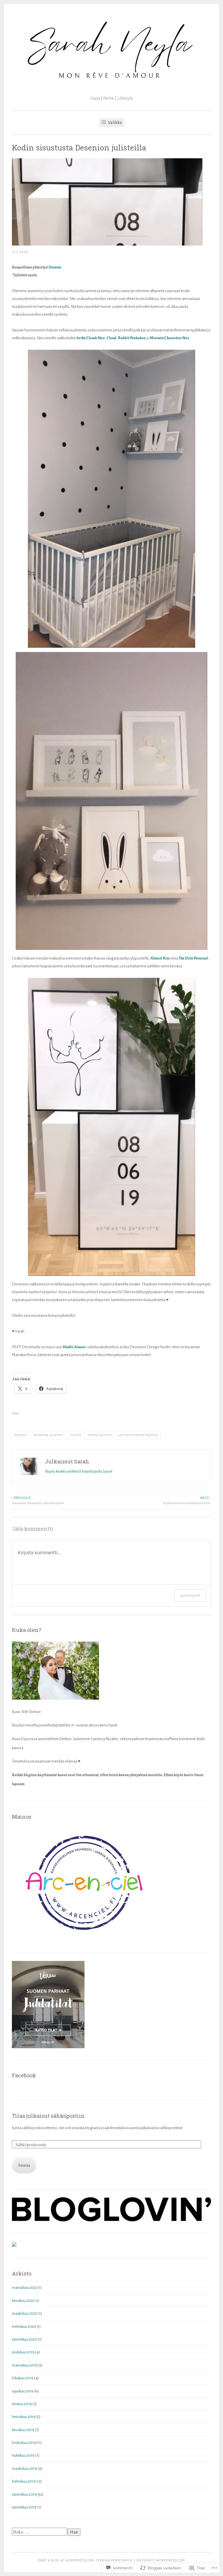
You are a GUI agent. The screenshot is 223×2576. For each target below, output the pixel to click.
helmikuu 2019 (24, 2481)
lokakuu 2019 (23, 2378)
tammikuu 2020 (25, 2339)
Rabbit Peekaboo (132, 338)
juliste (76, 1435)
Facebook (24, 2075)
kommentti (190, 1595)
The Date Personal (193, 958)
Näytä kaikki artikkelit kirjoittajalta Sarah (79, 1471)
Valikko (115, 122)
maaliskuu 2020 (25, 2313)
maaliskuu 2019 (25, 2468)
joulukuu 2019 (23, 2352)
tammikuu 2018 (24, 2507)
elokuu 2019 (22, 2404)
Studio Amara (74, 1347)
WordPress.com (170, 2560)
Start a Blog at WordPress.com (66, 2560)
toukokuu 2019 (24, 2443)
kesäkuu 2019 (23, 2430)
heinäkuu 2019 (24, 2417)
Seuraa (24, 2165)
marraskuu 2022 (25, 2288)
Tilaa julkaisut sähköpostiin (48, 2116)
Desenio (55, 267)
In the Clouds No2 (91, 338)
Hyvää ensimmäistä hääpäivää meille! (187, 1500)
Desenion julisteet (48, 1435)
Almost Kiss (160, 958)
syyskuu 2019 (23, 2391)
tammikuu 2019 (24, 2494)
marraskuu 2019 (25, 2365)
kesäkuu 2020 (23, 2301)
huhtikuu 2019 (23, 2455)
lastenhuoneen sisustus (138, 1435)
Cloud (111, 338)
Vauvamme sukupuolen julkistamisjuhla (38, 1500)
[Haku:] (40, 2532)
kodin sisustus (100, 1435)
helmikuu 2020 (24, 2327)
